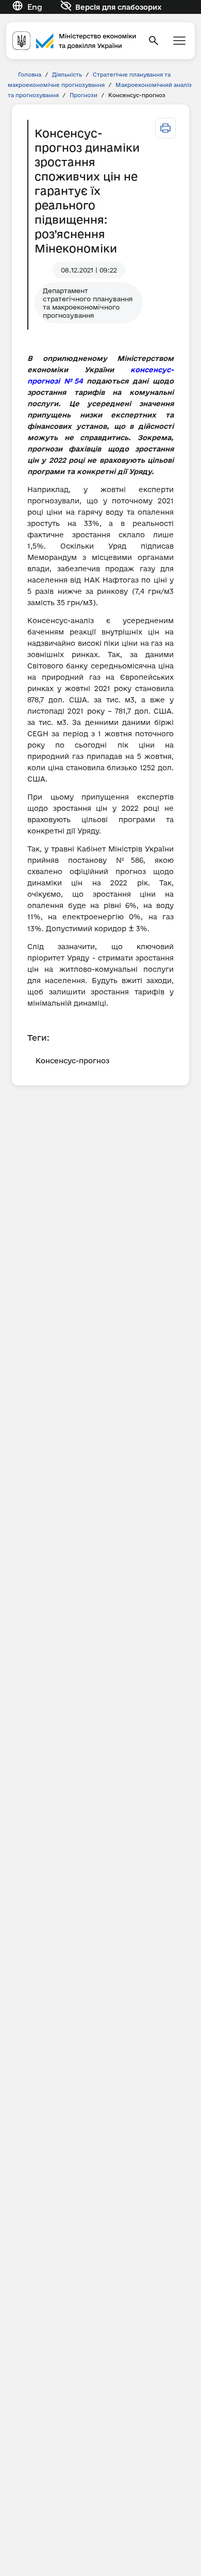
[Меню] (179, 41)
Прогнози (83, 95)
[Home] (74, 40)
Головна (30, 75)
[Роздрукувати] (165, 128)
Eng (35, 7)
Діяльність (67, 75)
